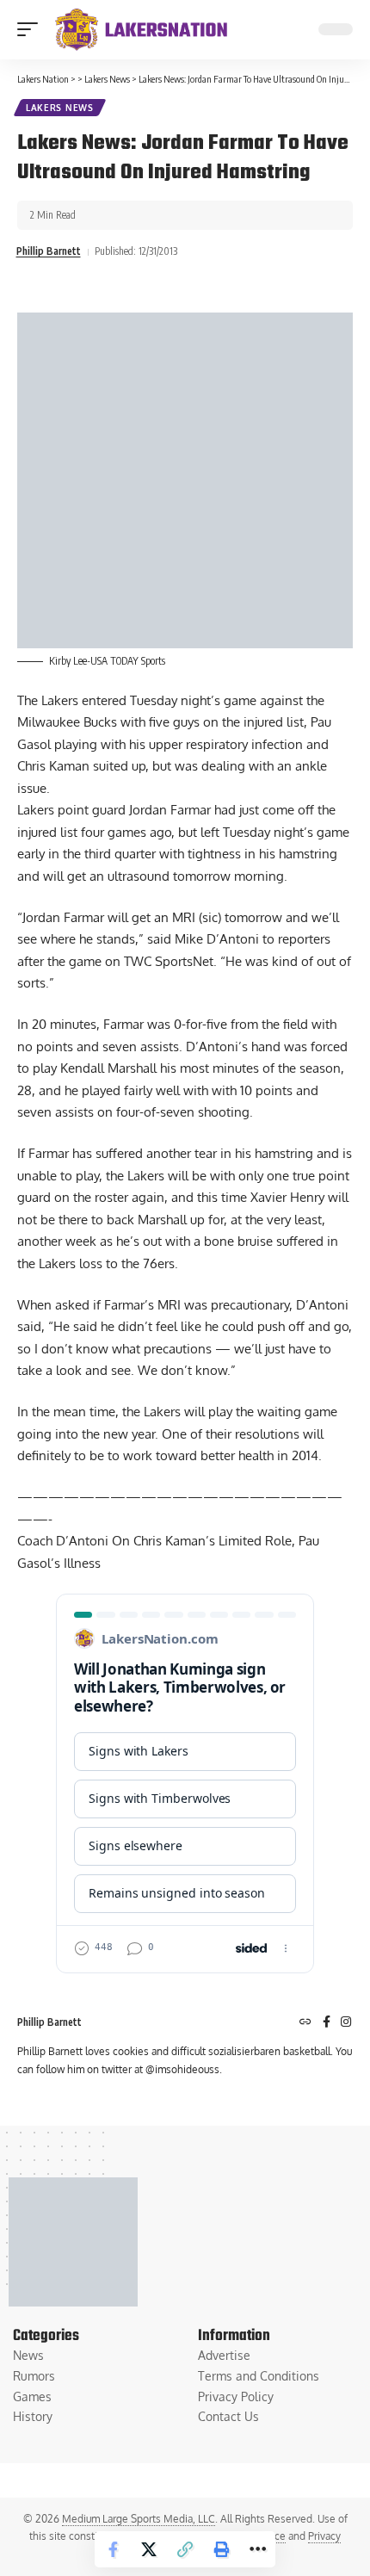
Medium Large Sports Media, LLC (139, 2519)
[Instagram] (346, 2023)
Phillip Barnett (49, 251)
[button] (32, 29)
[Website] (305, 2023)
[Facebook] (327, 2023)
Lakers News (60, 108)
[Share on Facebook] (113, 2549)
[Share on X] (149, 2549)
